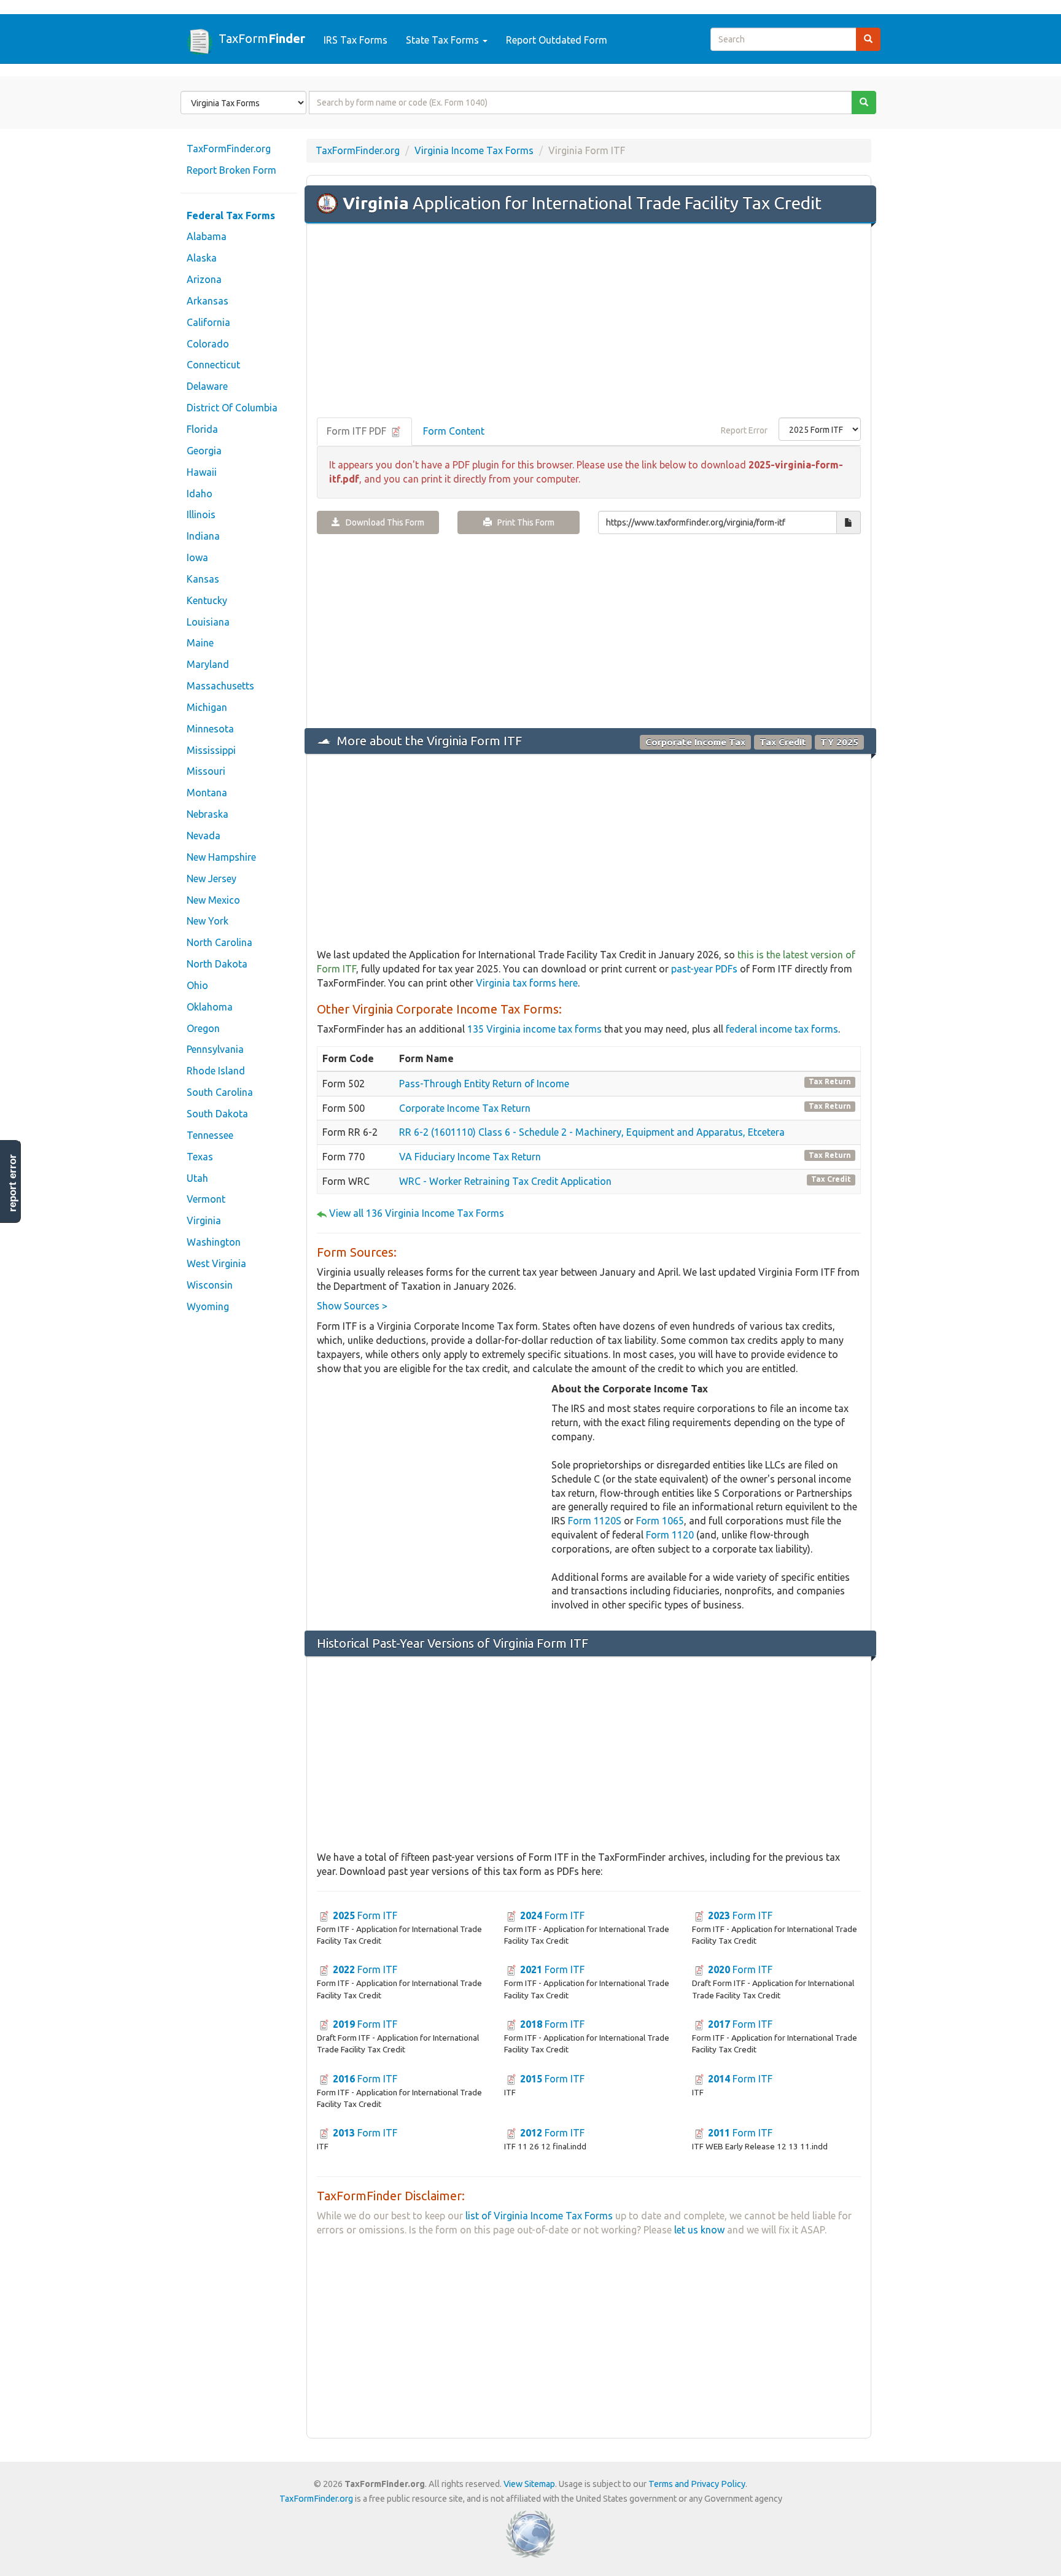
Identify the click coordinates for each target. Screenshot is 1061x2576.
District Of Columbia (232, 408)
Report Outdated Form (557, 40)
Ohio (197, 985)
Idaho (200, 494)
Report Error (744, 430)
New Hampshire (221, 857)
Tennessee (210, 1135)
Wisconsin (210, 1285)
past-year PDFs (704, 969)
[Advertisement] (589, 322)
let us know (699, 2230)
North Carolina (220, 942)
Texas (200, 1157)
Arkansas (208, 301)
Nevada (204, 836)
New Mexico (213, 900)
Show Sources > (352, 1306)
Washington (214, 1242)
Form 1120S (595, 1521)
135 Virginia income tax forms (534, 1029)
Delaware (207, 386)
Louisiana (208, 622)
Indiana (203, 536)
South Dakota (217, 1114)
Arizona (204, 279)
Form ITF (365, 1915)
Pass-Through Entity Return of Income (484, 1084)
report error (13, 1183)
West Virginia (216, 1263)
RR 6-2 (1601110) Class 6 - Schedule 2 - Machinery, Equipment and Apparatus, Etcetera (592, 1132)
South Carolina (220, 1092)
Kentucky (207, 600)
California (208, 322)
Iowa (197, 557)
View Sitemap (529, 2484)
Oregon (203, 1028)
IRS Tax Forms (356, 40)
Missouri (206, 771)
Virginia (204, 1220)
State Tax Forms (444, 40)
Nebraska (208, 814)
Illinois (201, 514)
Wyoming (208, 1306)
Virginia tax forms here (527, 983)
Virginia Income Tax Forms (474, 150)
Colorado (208, 344)
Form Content (454, 431)
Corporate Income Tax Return (465, 1108)
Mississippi (211, 750)
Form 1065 (660, 1521)
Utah (197, 1178)
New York (208, 921)
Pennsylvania (215, 1049)
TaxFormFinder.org (229, 149)
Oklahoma (210, 1007)
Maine (200, 643)
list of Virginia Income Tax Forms (539, 2216)
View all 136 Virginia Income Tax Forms (417, 1213)
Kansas (203, 579)
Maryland (208, 664)
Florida (202, 429)
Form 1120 (670, 1535)
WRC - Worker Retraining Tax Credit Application (505, 1181)
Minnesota (210, 729)
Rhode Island (216, 1071)
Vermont (206, 1199)
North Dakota (217, 964)
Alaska (202, 258)
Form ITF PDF (358, 431)
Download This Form (382, 522)
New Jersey (212, 879)
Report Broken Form (231, 170)
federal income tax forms (782, 1029)
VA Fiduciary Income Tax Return (470, 1157)
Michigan (207, 707)
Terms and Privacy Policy (697, 2484)
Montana (207, 793)
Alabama (207, 236)
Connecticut (213, 365)
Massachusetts (220, 686)
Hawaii (202, 472)
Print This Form (523, 522)
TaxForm (262, 38)
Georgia (204, 451)
